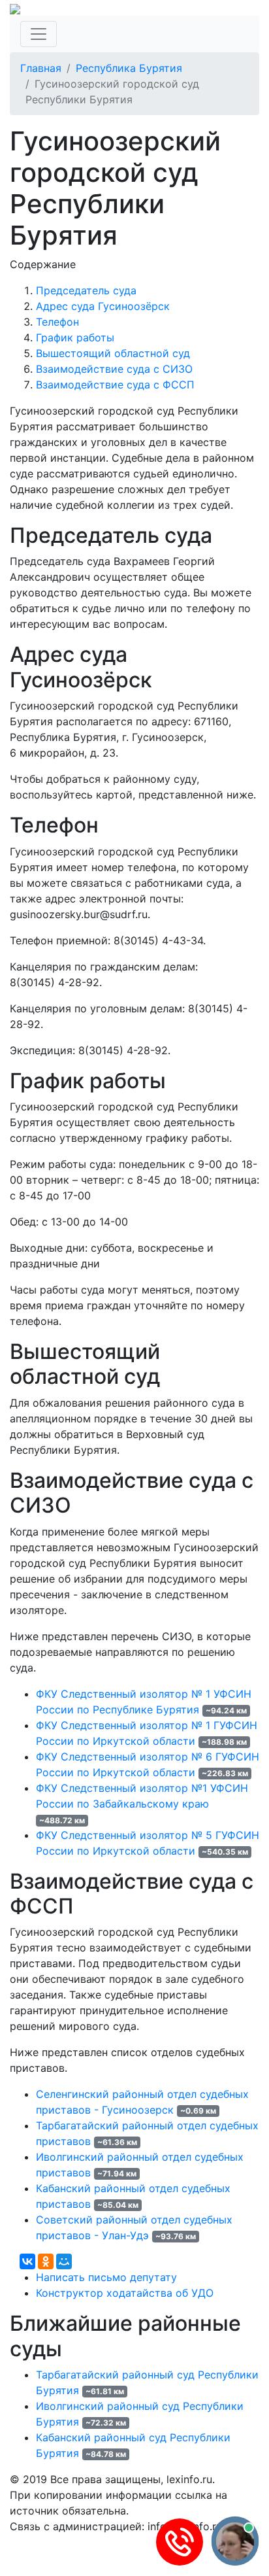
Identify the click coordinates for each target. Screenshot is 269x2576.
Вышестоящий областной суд (113, 353)
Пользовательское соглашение (90, 2558)
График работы (75, 337)
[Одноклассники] (46, 2261)
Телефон (57, 322)
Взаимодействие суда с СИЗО (114, 369)
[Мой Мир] (64, 2261)
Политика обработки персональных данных (123, 2542)
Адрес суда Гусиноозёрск (103, 306)
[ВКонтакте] (27, 2261)
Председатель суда (86, 290)
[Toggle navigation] (39, 34)
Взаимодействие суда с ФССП (115, 385)
